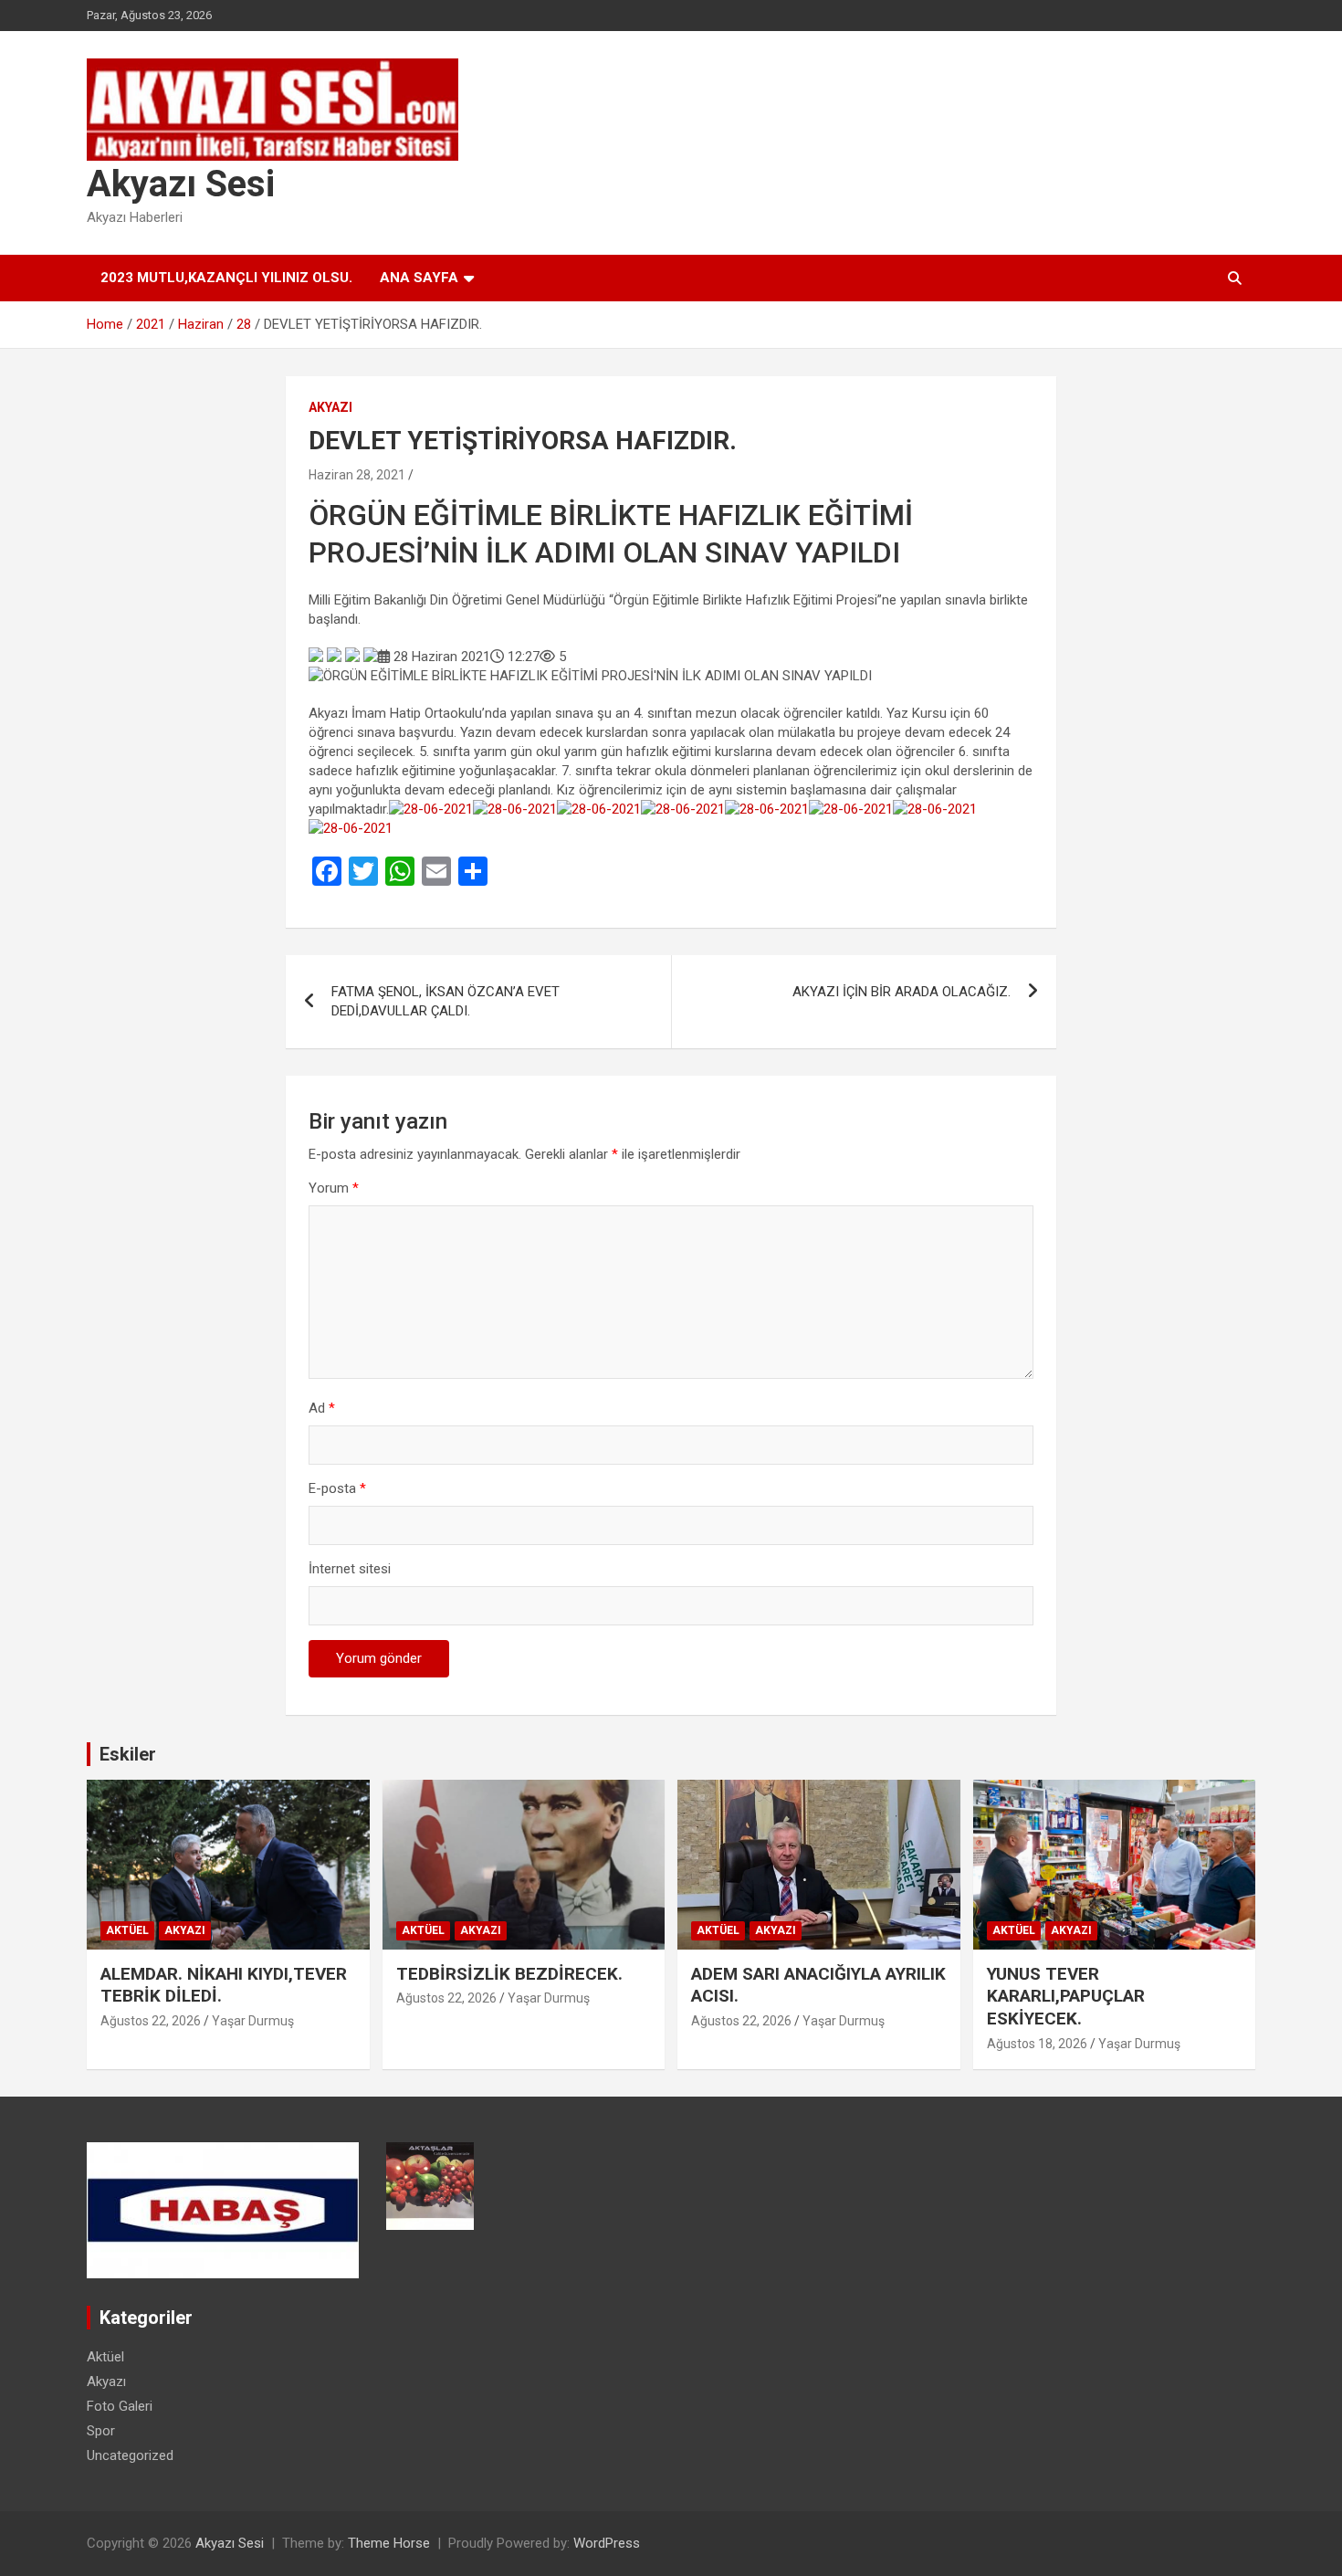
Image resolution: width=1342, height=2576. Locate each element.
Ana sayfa (419, 278)
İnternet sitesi (350, 1569)
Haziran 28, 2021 (357, 475)
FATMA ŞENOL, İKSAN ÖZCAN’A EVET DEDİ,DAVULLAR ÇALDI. (446, 1001)
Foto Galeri (120, 2406)
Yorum (334, 1188)
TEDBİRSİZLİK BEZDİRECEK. (509, 1974)
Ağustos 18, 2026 (1037, 2044)
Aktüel (127, 1930)
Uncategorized (130, 2455)
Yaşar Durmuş (253, 2021)
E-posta (337, 1488)
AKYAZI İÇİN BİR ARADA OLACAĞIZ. (902, 992)
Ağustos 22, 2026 (151, 2021)
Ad (322, 1408)
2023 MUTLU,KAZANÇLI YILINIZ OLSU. (226, 278)
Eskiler (128, 1754)
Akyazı (330, 407)
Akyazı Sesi (181, 184)
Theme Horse (389, 2543)
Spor (101, 2431)
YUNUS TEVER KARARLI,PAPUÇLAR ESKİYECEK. (1066, 1996)
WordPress (607, 2543)
